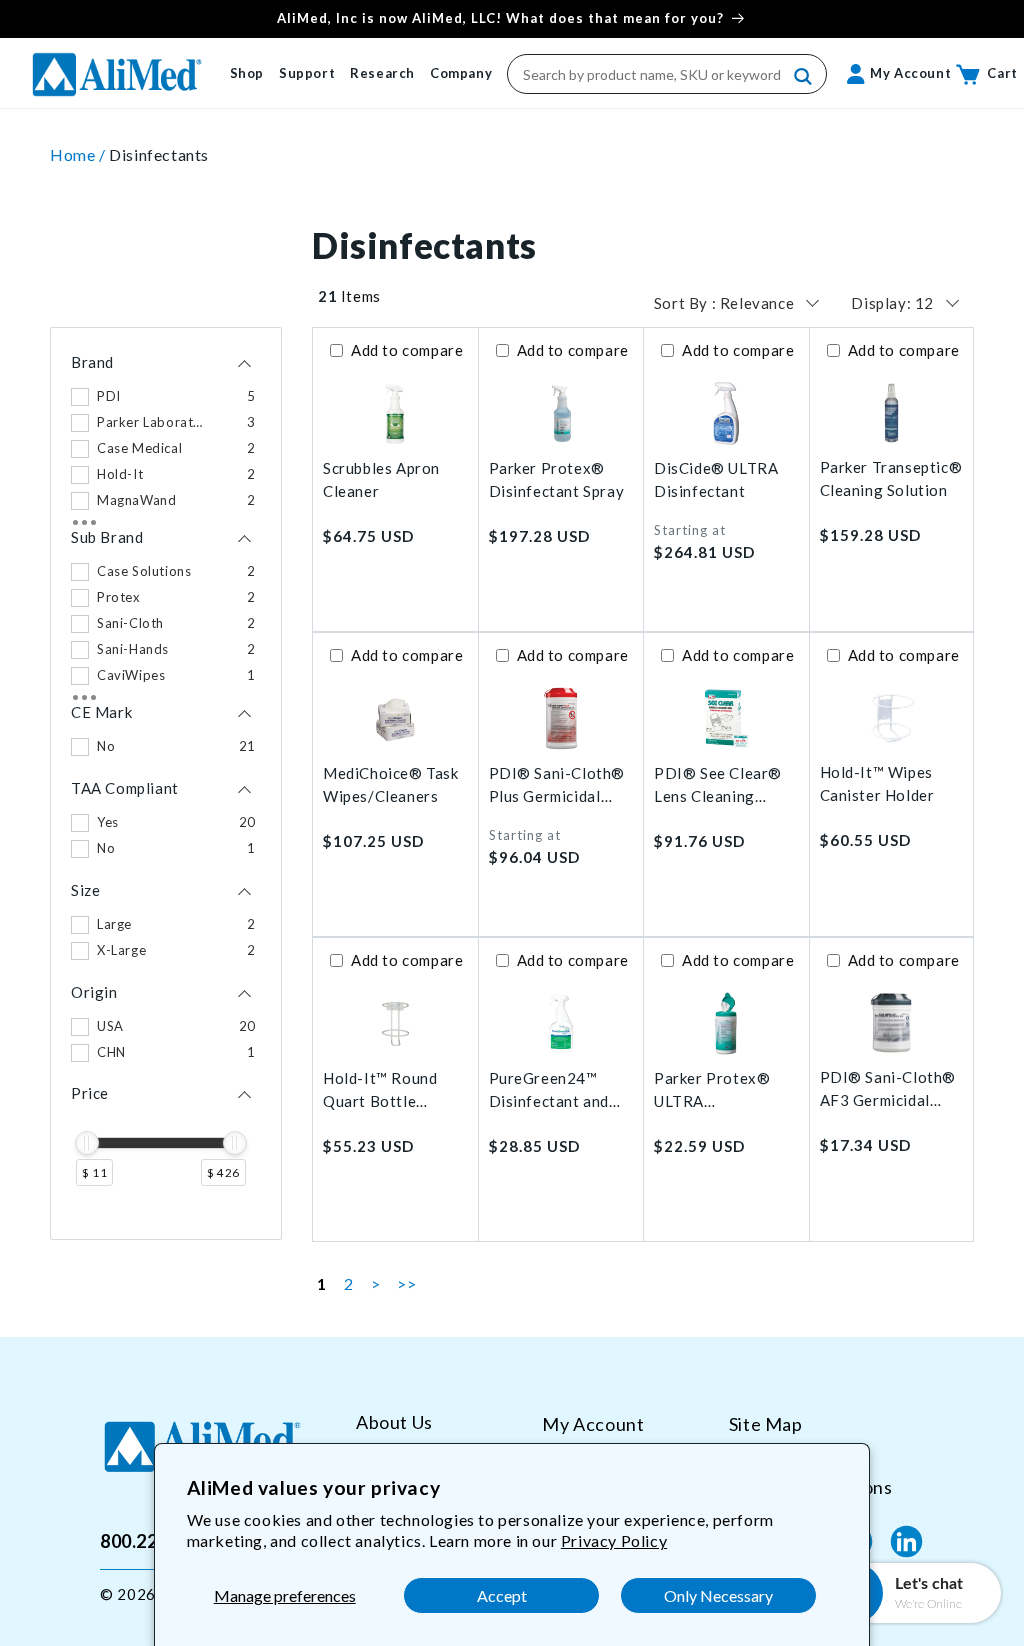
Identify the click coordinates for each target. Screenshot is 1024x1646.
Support (307, 73)
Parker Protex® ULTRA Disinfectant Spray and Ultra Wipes (722, 1090)
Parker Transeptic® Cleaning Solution (891, 478)
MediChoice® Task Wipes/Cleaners (391, 784)
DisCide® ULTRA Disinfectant (716, 479)
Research (382, 73)
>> (406, 1283)
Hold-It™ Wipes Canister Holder (877, 783)
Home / (79, 154)
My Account (593, 1424)
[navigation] (166, 783)
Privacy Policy (614, 1540)
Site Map (766, 1424)
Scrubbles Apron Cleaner (381, 479)
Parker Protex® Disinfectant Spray (557, 479)
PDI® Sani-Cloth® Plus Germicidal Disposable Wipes (557, 785)
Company (461, 73)
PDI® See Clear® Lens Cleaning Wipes (718, 785)
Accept (502, 1595)
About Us (394, 1422)
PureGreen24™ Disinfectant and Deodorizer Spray (553, 1090)
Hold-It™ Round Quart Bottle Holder (380, 1090)
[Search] (804, 77)
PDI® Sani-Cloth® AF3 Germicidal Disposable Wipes (888, 1089)
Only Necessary (718, 1595)
